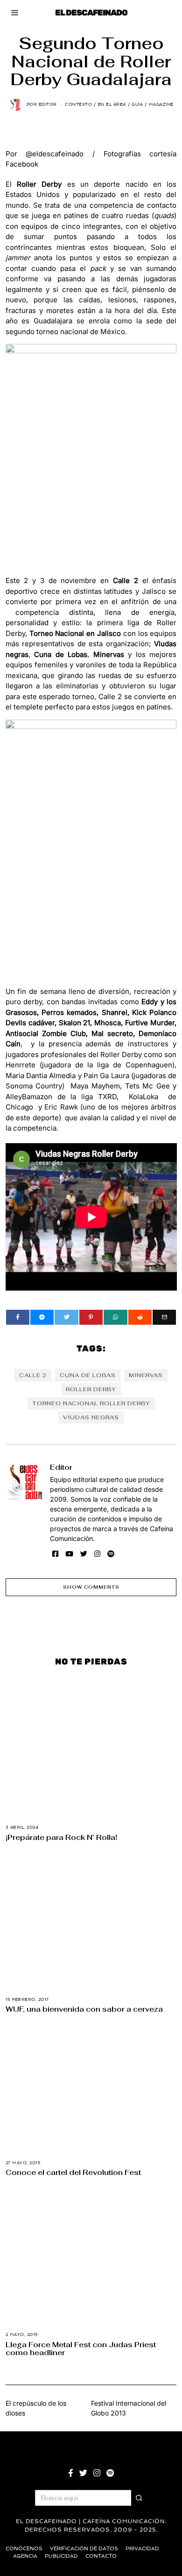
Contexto (78, 104)
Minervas (146, 1375)
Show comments (91, 1587)
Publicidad (61, 2556)
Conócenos (24, 2549)
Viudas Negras (91, 1417)
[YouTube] (69, 1554)
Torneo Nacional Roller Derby (91, 1403)
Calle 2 (33, 1375)
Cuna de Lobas (88, 1375)
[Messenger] (42, 1317)
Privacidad (142, 2549)
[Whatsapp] (115, 1317)
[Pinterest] (91, 1317)
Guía (137, 104)
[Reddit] (140, 1317)
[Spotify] (111, 1554)
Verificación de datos (84, 2549)
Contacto (101, 2556)
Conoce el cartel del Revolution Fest (73, 2172)
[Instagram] (97, 1554)
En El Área (112, 104)
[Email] (164, 1317)
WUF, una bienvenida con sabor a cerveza (84, 2009)
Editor (61, 1467)
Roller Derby (91, 1389)
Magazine (161, 104)
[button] (139, 2498)
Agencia (25, 2556)
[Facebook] (18, 1317)
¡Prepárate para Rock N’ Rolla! (61, 1837)
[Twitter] (66, 1317)
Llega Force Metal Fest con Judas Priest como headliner (81, 2348)
